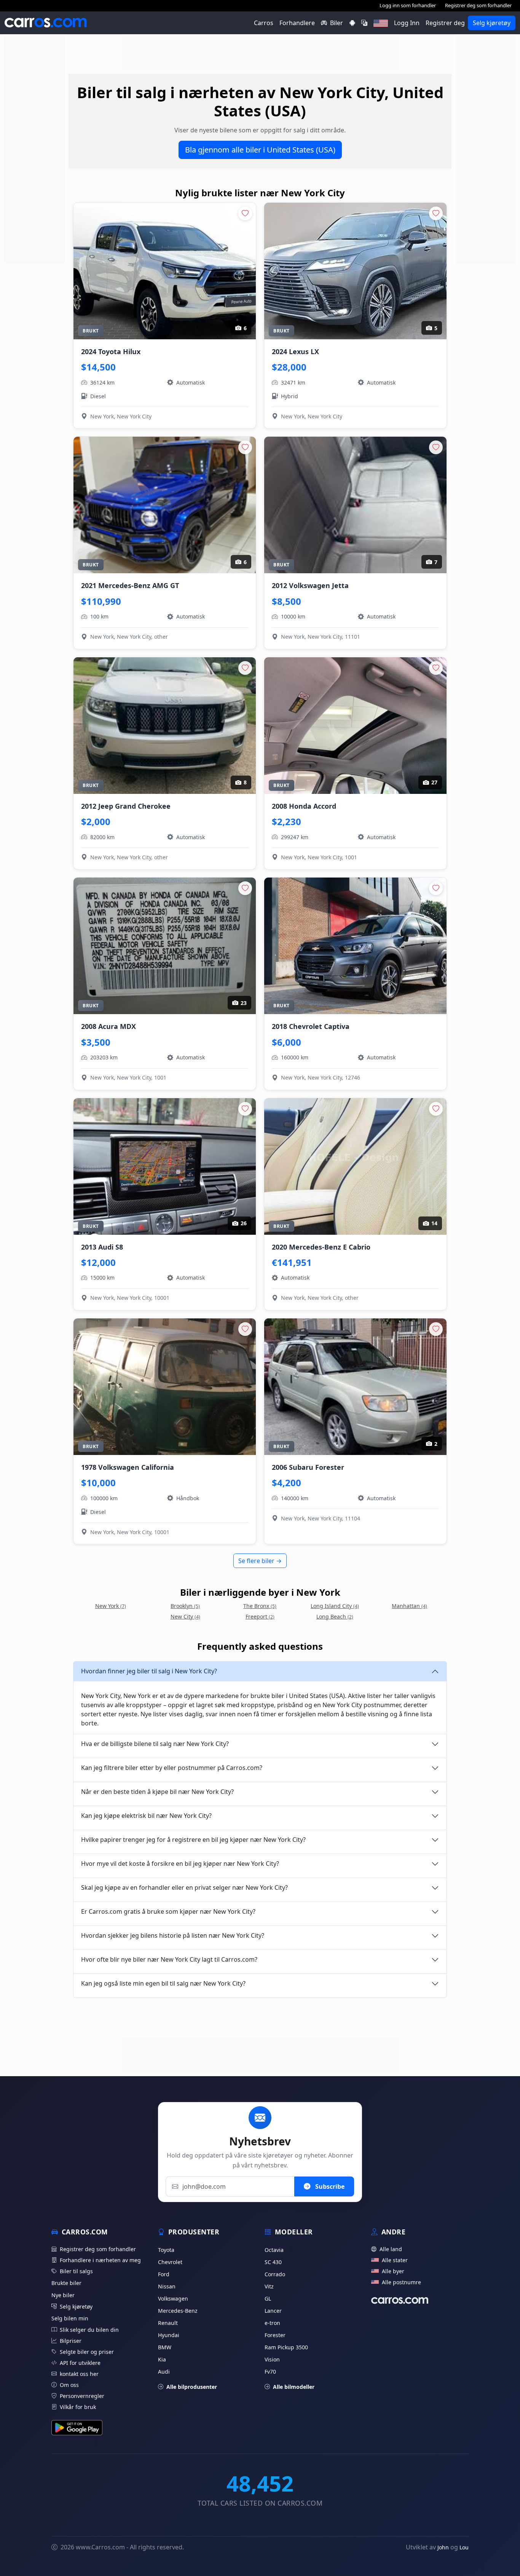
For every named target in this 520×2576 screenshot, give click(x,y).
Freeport (260, 1616)
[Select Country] (381, 23)
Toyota (166, 2250)
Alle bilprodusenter (192, 2387)
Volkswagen (173, 2299)
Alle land (391, 2249)
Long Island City (335, 1606)
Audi (164, 2372)
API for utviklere (80, 2363)
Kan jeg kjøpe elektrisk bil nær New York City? (146, 1816)
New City (185, 1616)
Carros (264, 23)
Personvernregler (82, 2396)
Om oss (69, 2385)
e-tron (272, 2323)
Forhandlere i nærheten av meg (100, 2260)
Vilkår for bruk (78, 2407)
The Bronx (260, 1606)
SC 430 (273, 2262)
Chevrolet (170, 2262)
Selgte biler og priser (87, 2352)
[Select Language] (364, 23)
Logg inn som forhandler (408, 5)
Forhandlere (297, 23)
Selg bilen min (70, 2318)
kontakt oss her (79, 2374)
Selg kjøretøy (492, 23)
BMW (165, 2347)
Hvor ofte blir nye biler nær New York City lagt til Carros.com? (169, 1959)
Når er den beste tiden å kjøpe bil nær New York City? (157, 1792)
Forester (275, 2335)
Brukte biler (66, 2283)
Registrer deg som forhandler (478, 5)
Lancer (273, 2311)
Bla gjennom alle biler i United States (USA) (260, 150)
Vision (272, 2359)
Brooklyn (185, 1606)
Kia (162, 2359)
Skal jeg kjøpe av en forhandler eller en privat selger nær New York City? (184, 1887)
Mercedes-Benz (178, 2311)
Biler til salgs (76, 2271)
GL (268, 2299)
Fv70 (270, 2372)
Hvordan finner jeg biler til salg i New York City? (149, 1671)
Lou (464, 2547)
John (443, 2547)
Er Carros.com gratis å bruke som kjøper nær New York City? (168, 1911)
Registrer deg (445, 23)
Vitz (269, 2286)
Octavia (274, 2250)
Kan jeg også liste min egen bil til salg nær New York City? (163, 1983)
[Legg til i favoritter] (245, 213)
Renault (168, 2323)
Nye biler (63, 2295)
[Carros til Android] (352, 23)
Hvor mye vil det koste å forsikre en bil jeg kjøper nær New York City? (180, 1864)
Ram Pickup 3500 (286, 2347)
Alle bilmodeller (294, 2387)
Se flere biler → (260, 1561)
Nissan (167, 2286)
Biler (337, 23)
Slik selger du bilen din (89, 2330)
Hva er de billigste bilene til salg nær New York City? (155, 1744)
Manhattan (409, 1606)
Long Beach (335, 1616)
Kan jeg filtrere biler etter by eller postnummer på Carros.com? (172, 1768)
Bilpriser (71, 2341)
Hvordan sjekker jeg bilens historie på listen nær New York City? (173, 1935)
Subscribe (329, 2186)
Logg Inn (407, 23)
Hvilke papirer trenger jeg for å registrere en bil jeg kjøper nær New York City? (193, 1840)
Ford (164, 2274)
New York (111, 1606)
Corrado (275, 2274)
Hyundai (169, 2335)
